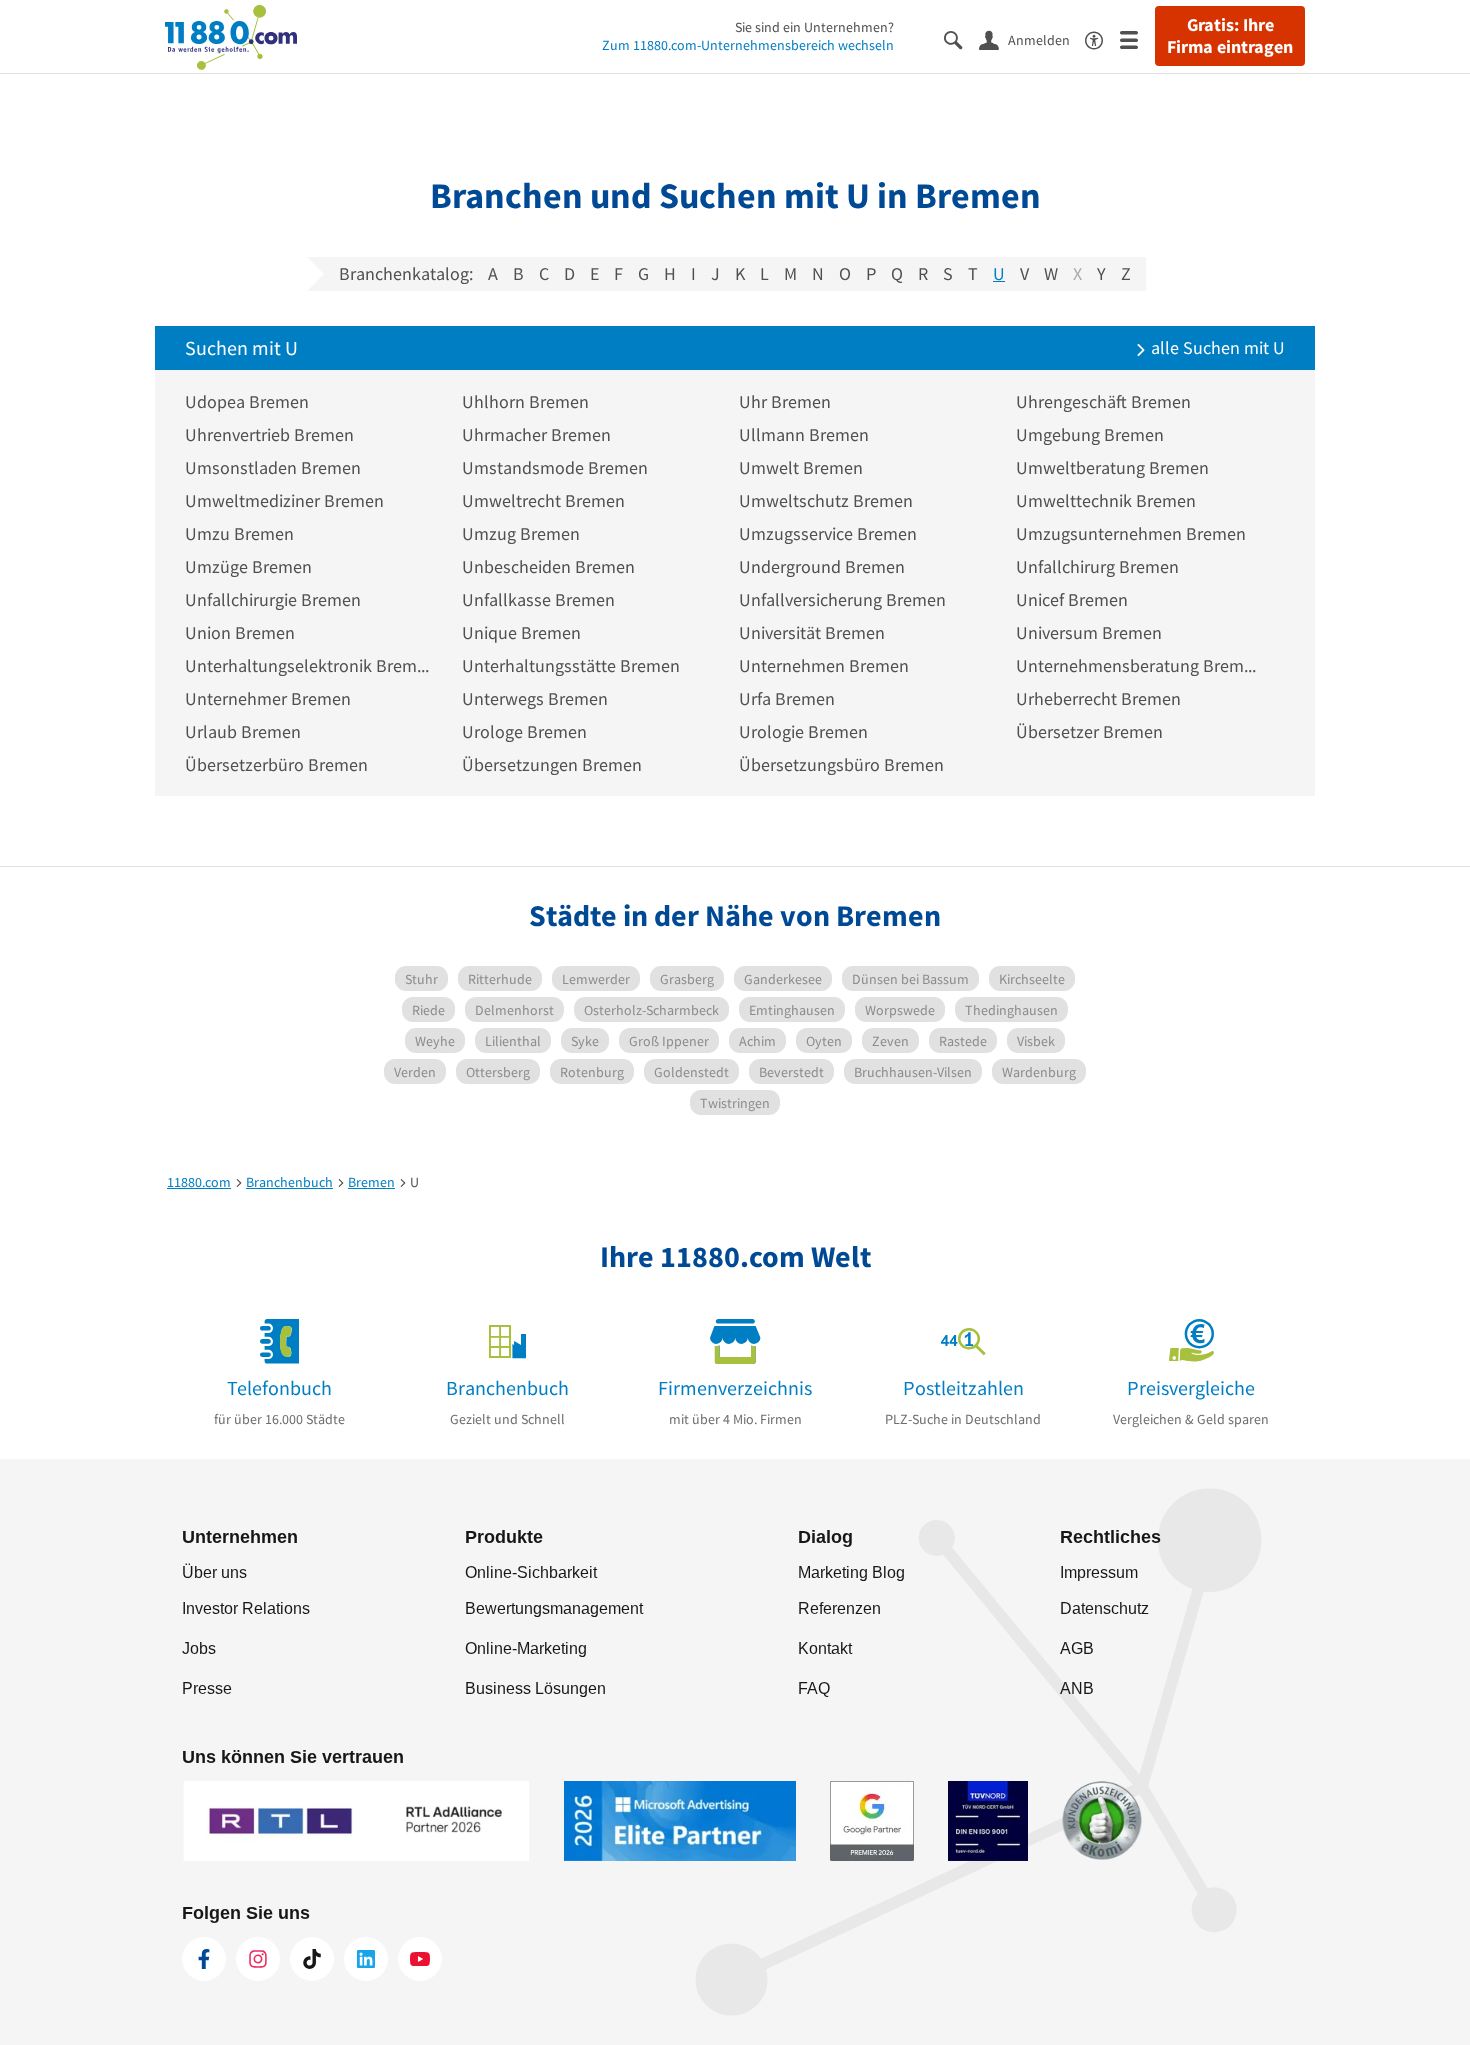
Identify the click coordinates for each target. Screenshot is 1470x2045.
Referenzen (839, 1608)
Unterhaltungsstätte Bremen (571, 665)
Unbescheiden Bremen (548, 566)
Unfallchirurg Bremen (1097, 566)
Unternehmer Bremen (268, 698)
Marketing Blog (851, 1572)
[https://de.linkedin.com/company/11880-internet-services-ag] (366, 1959)
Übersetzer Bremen (1089, 731)
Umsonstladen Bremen (273, 467)
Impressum (1099, 1572)
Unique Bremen (521, 632)
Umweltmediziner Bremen (284, 500)
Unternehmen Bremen (824, 665)
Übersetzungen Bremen (552, 764)
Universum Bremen (1089, 632)
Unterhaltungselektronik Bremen (308, 665)
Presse (207, 1688)
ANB (1077, 1688)
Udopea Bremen (247, 401)
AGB (1077, 1648)
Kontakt (825, 1648)
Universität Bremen (812, 632)
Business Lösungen (535, 1688)
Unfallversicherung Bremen (842, 599)
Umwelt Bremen (801, 467)
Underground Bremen (822, 566)
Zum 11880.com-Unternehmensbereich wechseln (748, 45)
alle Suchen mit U (1216, 347)
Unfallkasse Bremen (538, 599)
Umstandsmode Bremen (555, 467)
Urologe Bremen (524, 731)
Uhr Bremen (785, 401)
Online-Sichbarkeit (531, 1572)
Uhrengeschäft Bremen (1103, 401)
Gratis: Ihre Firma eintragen (1230, 36)
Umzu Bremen (239, 533)
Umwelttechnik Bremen (1106, 500)
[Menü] (1137, 38)
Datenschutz (1104, 1608)
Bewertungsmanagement (554, 1608)
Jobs (199, 1648)
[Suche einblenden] (961, 38)
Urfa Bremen (787, 698)
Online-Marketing (526, 1648)
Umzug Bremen (521, 533)
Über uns (214, 1572)
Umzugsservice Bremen (828, 533)
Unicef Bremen (1072, 599)
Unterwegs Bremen (535, 698)
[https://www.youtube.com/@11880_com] (420, 1959)
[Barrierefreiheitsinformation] (1102, 38)
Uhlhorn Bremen (525, 401)
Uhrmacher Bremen (536, 434)
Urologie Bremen (803, 731)
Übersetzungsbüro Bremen (841, 764)
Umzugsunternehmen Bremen (1131, 533)
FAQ (814, 1688)
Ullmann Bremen (804, 434)
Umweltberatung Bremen (1112, 467)
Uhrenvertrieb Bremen (269, 434)
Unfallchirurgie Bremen (273, 599)
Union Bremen (240, 632)
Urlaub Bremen (243, 731)
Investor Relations (246, 1608)
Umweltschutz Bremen (826, 500)
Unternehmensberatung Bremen (1139, 665)
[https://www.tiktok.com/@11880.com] (312, 1959)
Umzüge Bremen (248, 566)
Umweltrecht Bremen (543, 500)
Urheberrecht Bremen (1098, 698)
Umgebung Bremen (1090, 434)
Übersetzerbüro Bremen (276, 764)
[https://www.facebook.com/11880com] (204, 1959)
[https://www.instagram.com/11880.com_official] (258, 1959)
